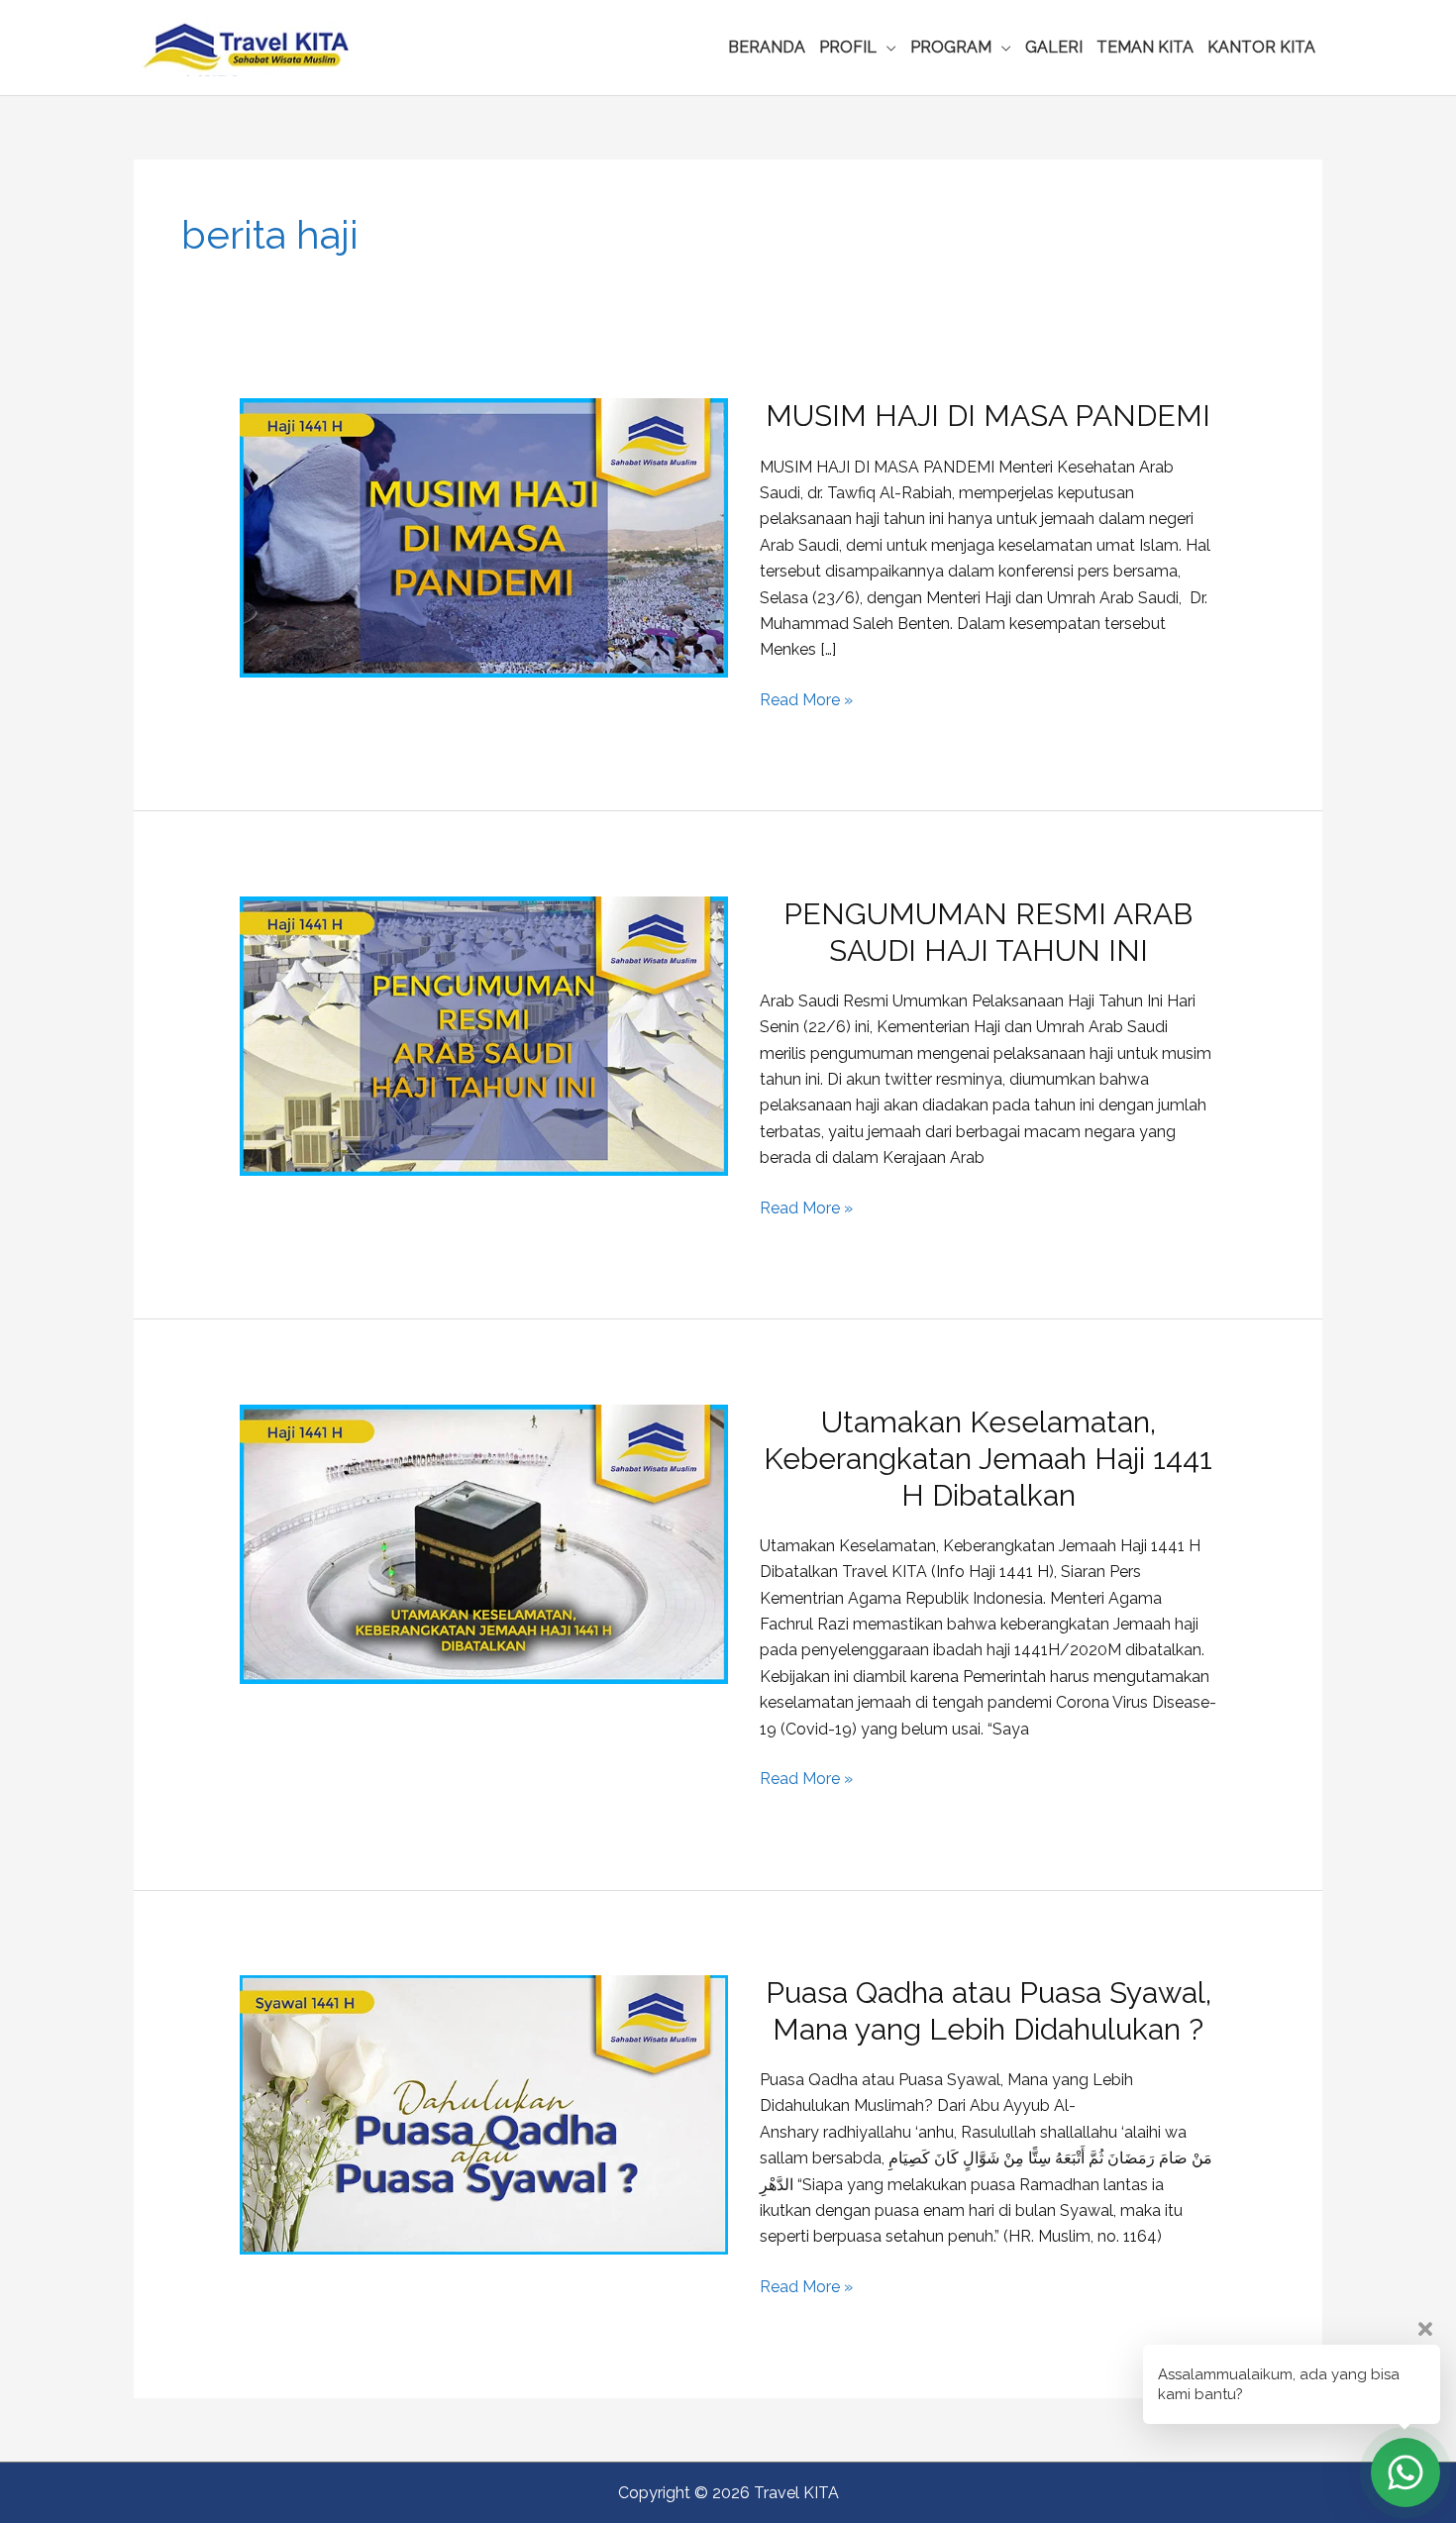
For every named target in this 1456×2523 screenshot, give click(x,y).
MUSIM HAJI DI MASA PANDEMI (988, 416)
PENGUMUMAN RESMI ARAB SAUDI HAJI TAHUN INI (988, 932)
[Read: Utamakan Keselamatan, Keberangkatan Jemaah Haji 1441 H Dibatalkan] (484, 1543)
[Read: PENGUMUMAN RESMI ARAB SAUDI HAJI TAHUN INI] (484, 1035)
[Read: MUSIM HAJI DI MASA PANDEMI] (484, 537)
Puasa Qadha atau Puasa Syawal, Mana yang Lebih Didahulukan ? (988, 2011)
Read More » (806, 701)
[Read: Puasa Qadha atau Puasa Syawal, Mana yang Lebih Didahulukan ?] (484, 2113)
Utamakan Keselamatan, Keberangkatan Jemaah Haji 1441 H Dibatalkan (988, 1459)
